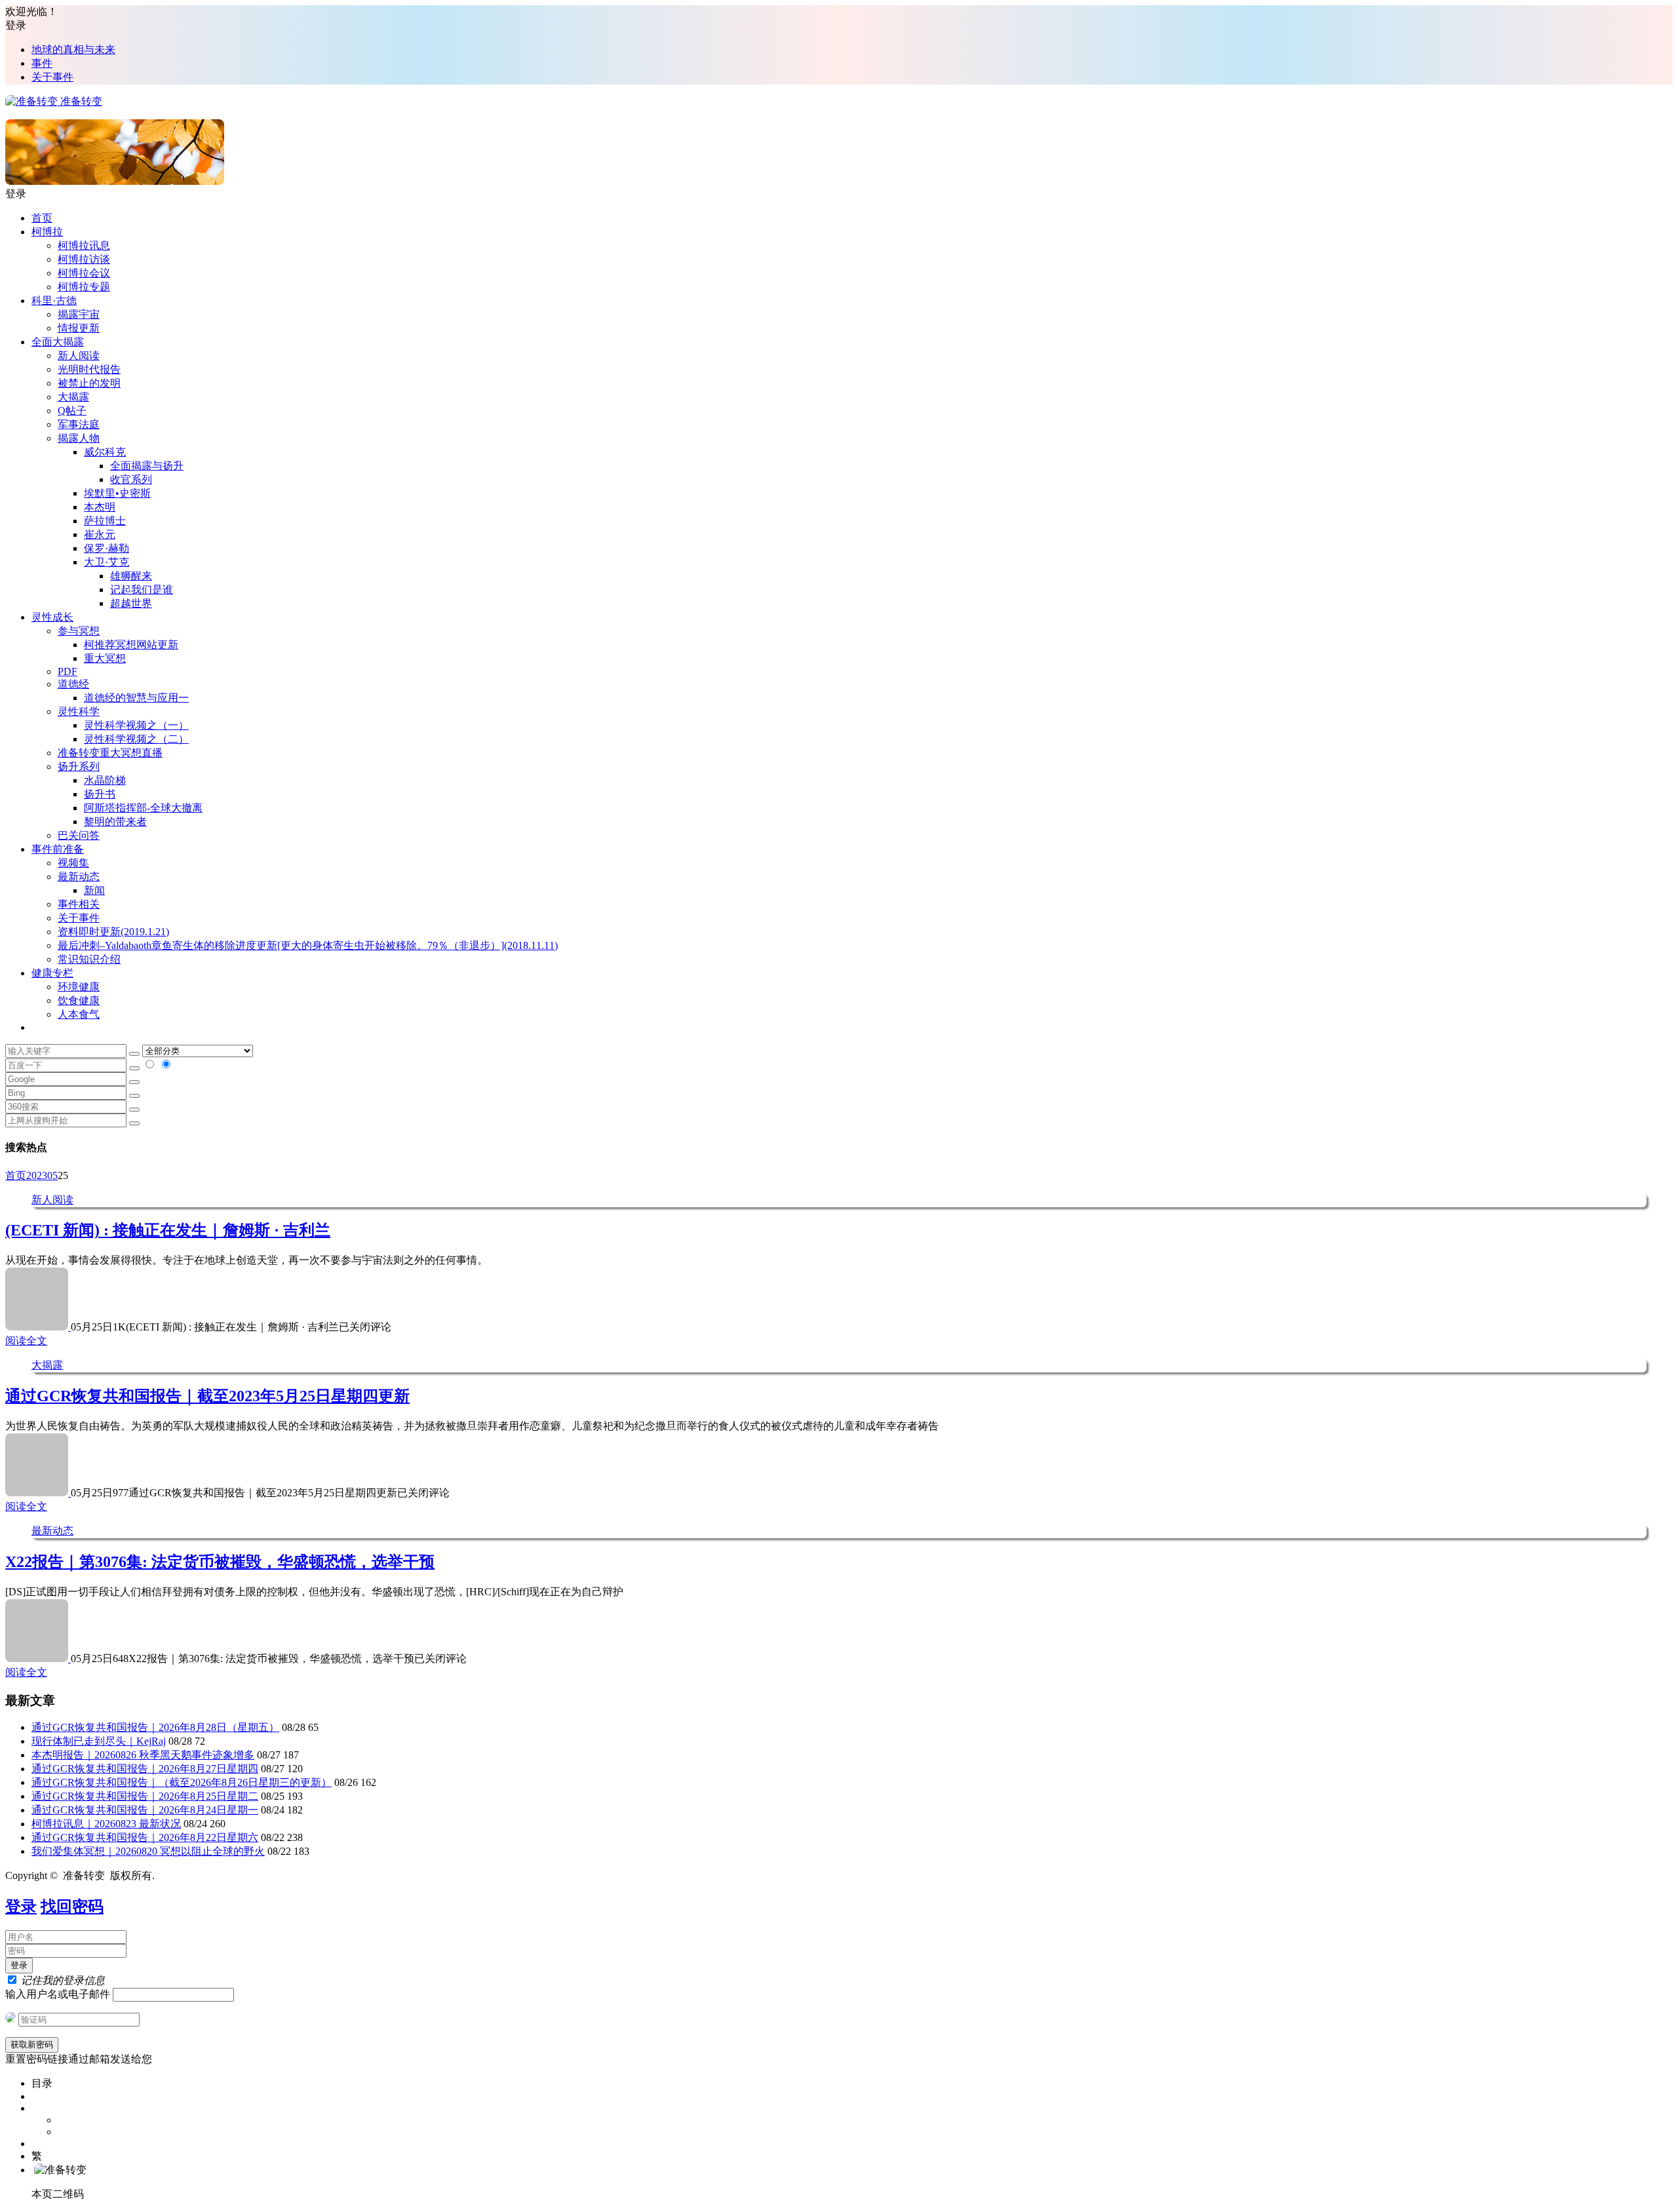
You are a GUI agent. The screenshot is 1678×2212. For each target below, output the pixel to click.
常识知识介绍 (89, 959)
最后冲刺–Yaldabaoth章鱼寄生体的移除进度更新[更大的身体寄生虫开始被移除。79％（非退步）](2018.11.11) (308, 945)
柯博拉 (47, 232)
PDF (68, 671)
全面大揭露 (58, 342)
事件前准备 (58, 849)
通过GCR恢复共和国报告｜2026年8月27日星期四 (145, 1769)
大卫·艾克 (107, 562)
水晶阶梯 (105, 780)
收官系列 (131, 479)
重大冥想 (105, 658)
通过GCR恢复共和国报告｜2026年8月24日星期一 (145, 1810)
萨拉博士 (105, 521)
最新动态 (79, 877)
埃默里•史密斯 (117, 493)
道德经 (73, 684)
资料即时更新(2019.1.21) (113, 932)
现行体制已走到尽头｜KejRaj (99, 1741)
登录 (21, 1907)
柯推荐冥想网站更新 (131, 645)
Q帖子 (72, 411)
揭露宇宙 (79, 314)
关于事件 (52, 77)
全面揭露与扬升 (147, 466)
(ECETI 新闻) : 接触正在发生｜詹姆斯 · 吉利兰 (168, 1230)
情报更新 (79, 328)
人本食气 (79, 1014)
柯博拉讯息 (84, 245)
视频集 (73, 863)
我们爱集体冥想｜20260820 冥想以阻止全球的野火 (148, 1851)
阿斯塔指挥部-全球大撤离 (143, 808)
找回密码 (72, 1907)
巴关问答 (79, 835)
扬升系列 (79, 766)
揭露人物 (79, 438)
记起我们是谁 (142, 590)
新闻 (94, 890)
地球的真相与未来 (73, 49)
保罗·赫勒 (107, 548)
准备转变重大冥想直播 (110, 753)
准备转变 (80, 101)
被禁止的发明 (89, 383)
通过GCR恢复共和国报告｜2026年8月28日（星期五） (155, 1727)
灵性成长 (52, 617)
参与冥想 (79, 631)
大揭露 (73, 397)
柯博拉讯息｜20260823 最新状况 (106, 1824)
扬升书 (100, 794)
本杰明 (100, 507)
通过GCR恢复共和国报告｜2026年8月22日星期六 (145, 1837)
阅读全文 (26, 1341)
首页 (42, 218)
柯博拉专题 (84, 287)
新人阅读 (79, 356)
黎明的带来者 (115, 822)
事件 (42, 63)
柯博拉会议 (84, 273)
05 (52, 1175)
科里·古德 (54, 301)
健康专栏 (52, 973)
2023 (37, 1175)
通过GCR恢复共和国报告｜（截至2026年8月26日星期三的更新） (182, 1782)
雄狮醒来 (131, 576)
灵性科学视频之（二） (136, 739)
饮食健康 (79, 1000)
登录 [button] (16, 25)
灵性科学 (79, 711)
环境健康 (79, 987)
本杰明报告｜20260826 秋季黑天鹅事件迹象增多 (143, 1755)
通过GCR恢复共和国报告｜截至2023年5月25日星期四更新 (207, 1396)
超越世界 (131, 603)
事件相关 (79, 904)
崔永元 (100, 534)
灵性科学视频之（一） (136, 725)
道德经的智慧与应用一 (136, 698)
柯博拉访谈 (84, 259)
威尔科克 (105, 452)
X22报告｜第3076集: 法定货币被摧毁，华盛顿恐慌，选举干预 (220, 1562)
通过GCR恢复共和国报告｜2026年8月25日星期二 (145, 1796)
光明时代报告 (89, 369)
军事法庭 (79, 424)
